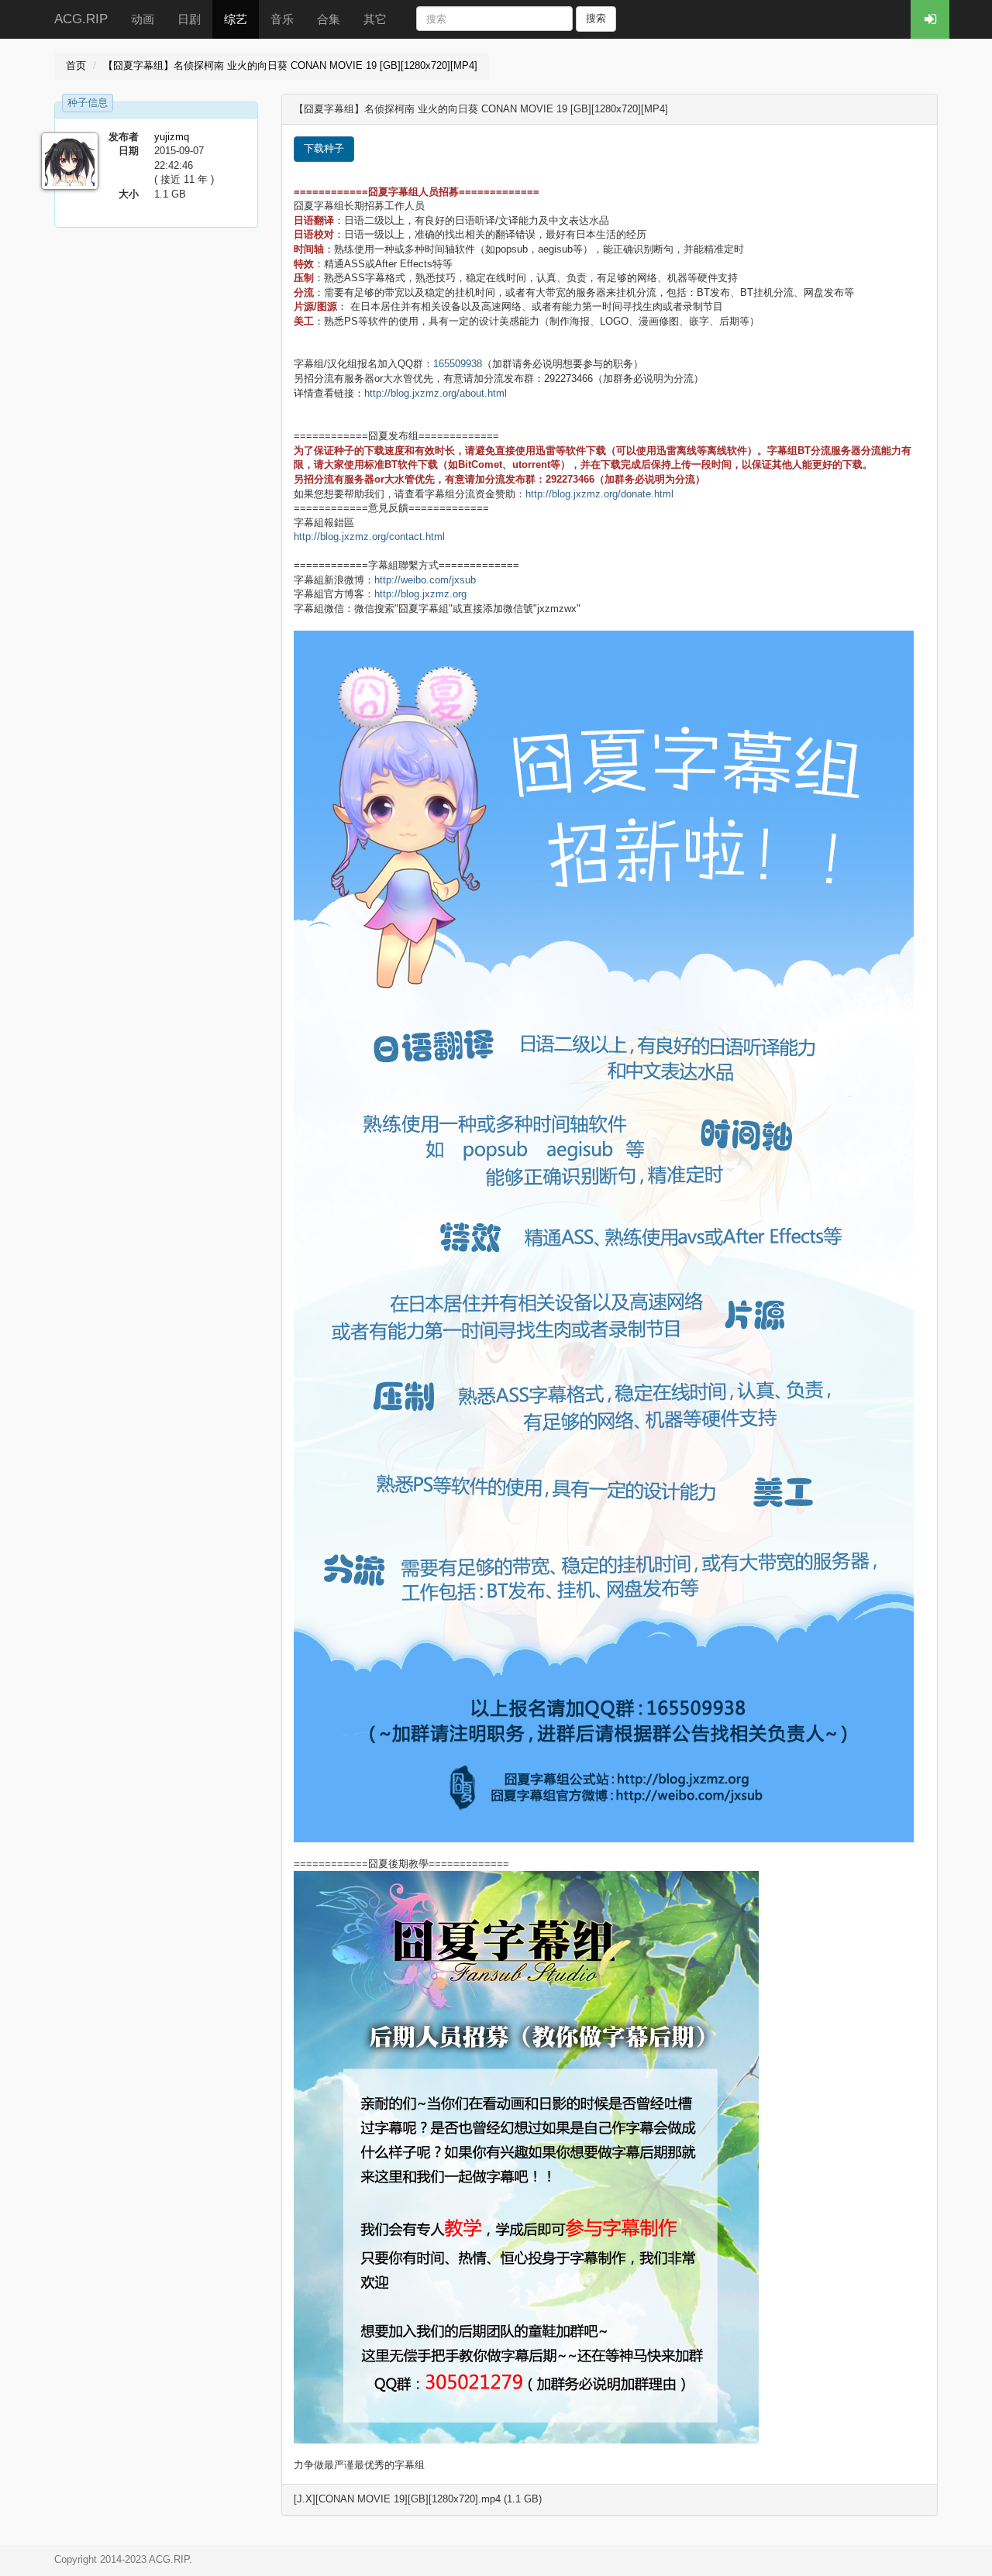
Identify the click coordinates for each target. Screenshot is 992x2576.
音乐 (282, 19)
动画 (143, 19)
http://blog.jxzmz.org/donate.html (599, 494)
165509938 (458, 364)
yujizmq (172, 137)
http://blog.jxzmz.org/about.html (436, 393)
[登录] (930, 19)
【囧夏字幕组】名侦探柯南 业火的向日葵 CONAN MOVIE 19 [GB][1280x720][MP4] (290, 65)
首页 (76, 65)
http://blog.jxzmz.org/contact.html (369, 537)
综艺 (236, 19)
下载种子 (324, 148)
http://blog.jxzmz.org (420, 594)
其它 (375, 19)
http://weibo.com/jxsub (425, 580)
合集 (329, 19)
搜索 (596, 18)
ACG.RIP (81, 19)
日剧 (189, 19)
